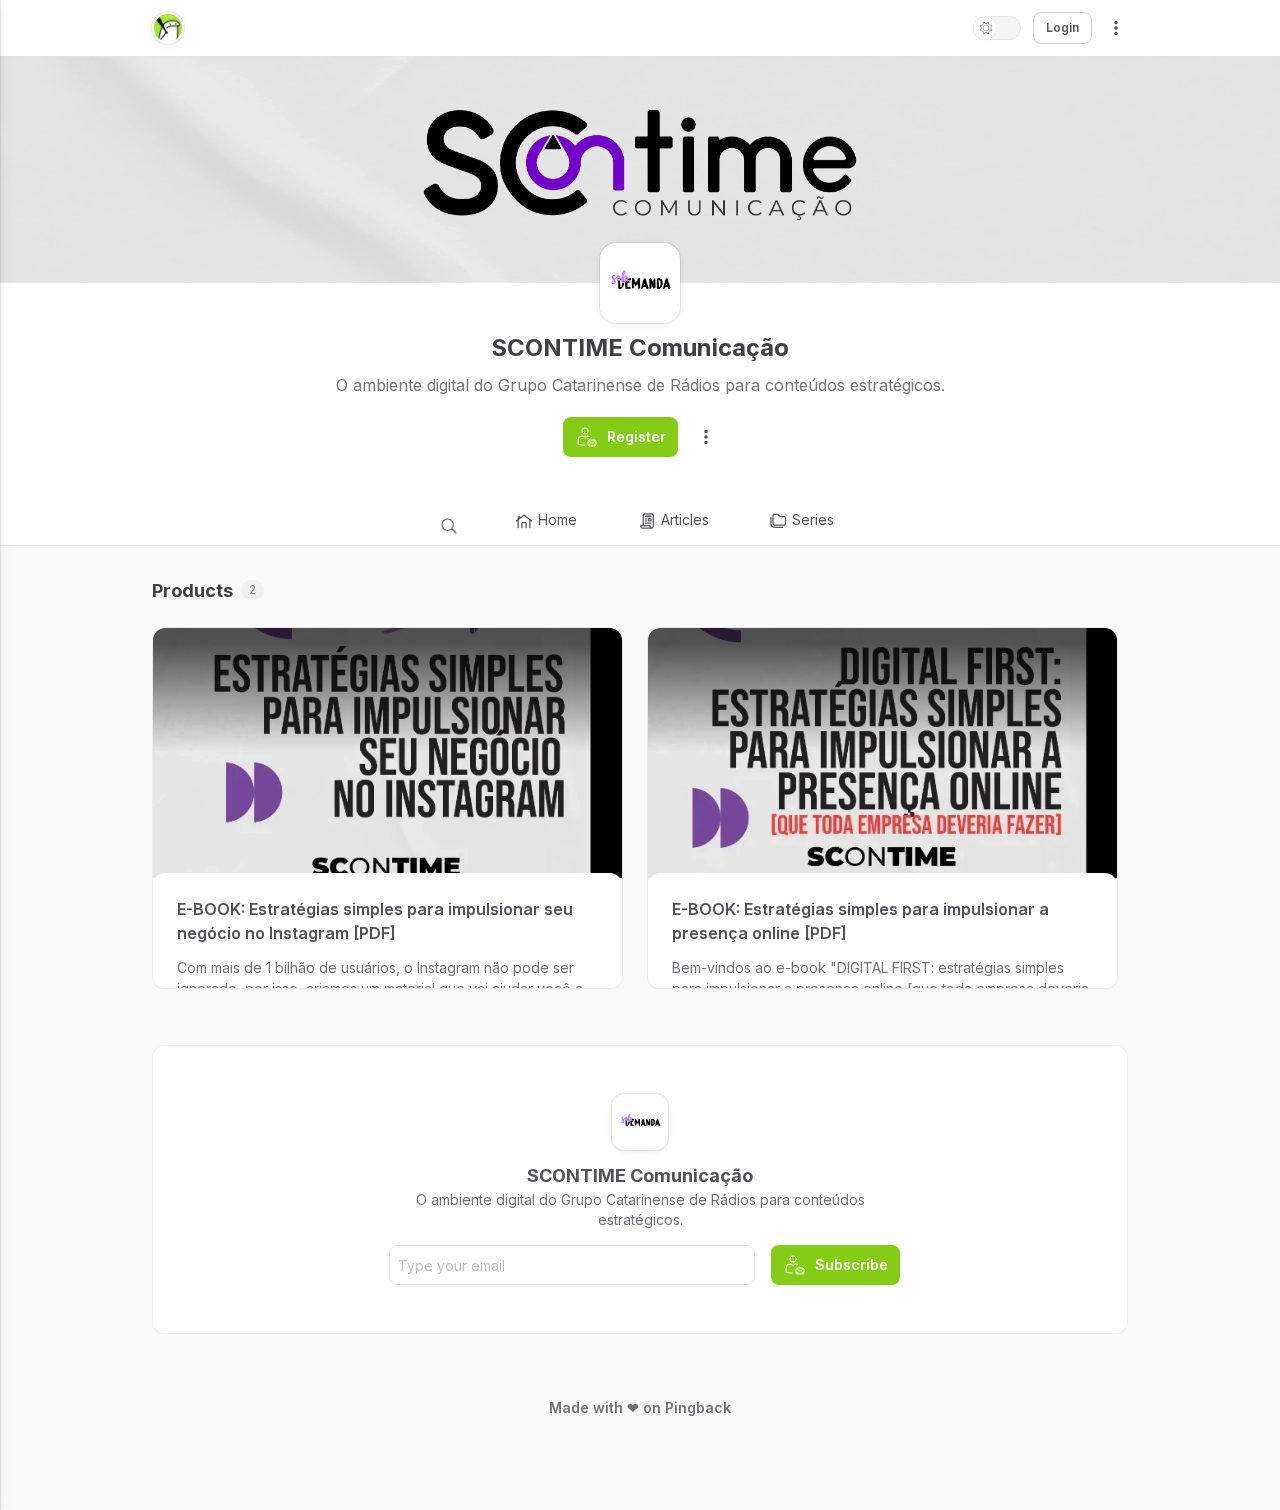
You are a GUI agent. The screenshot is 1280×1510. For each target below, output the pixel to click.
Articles (685, 519)
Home (557, 519)
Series (813, 519)
